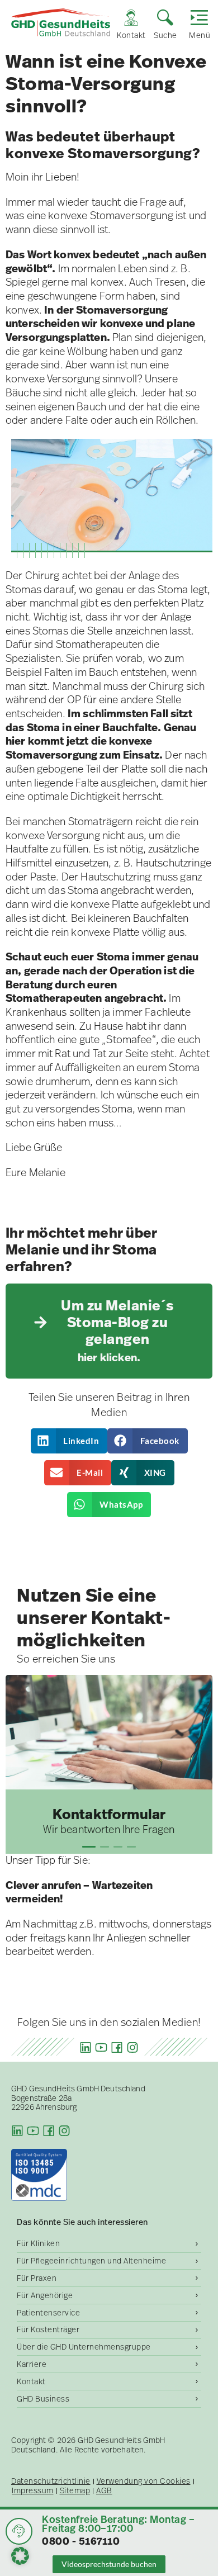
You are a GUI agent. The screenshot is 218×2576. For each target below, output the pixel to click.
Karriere (32, 2364)
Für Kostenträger (48, 2329)
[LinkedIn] (86, 2047)
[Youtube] (101, 2047)
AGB (104, 2491)
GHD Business (43, 2399)
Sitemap (75, 2491)
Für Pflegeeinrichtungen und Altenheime (91, 2261)
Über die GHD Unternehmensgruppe (84, 2347)
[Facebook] (117, 2047)
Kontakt (31, 2381)
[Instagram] (132, 2047)
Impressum (33, 2491)
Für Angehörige (45, 2295)
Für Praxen (37, 2278)
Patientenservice (48, 2313)
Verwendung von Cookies (144, 2481)
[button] (69, 1441)
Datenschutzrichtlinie (51, 2481)
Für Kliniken (38, 2243)
